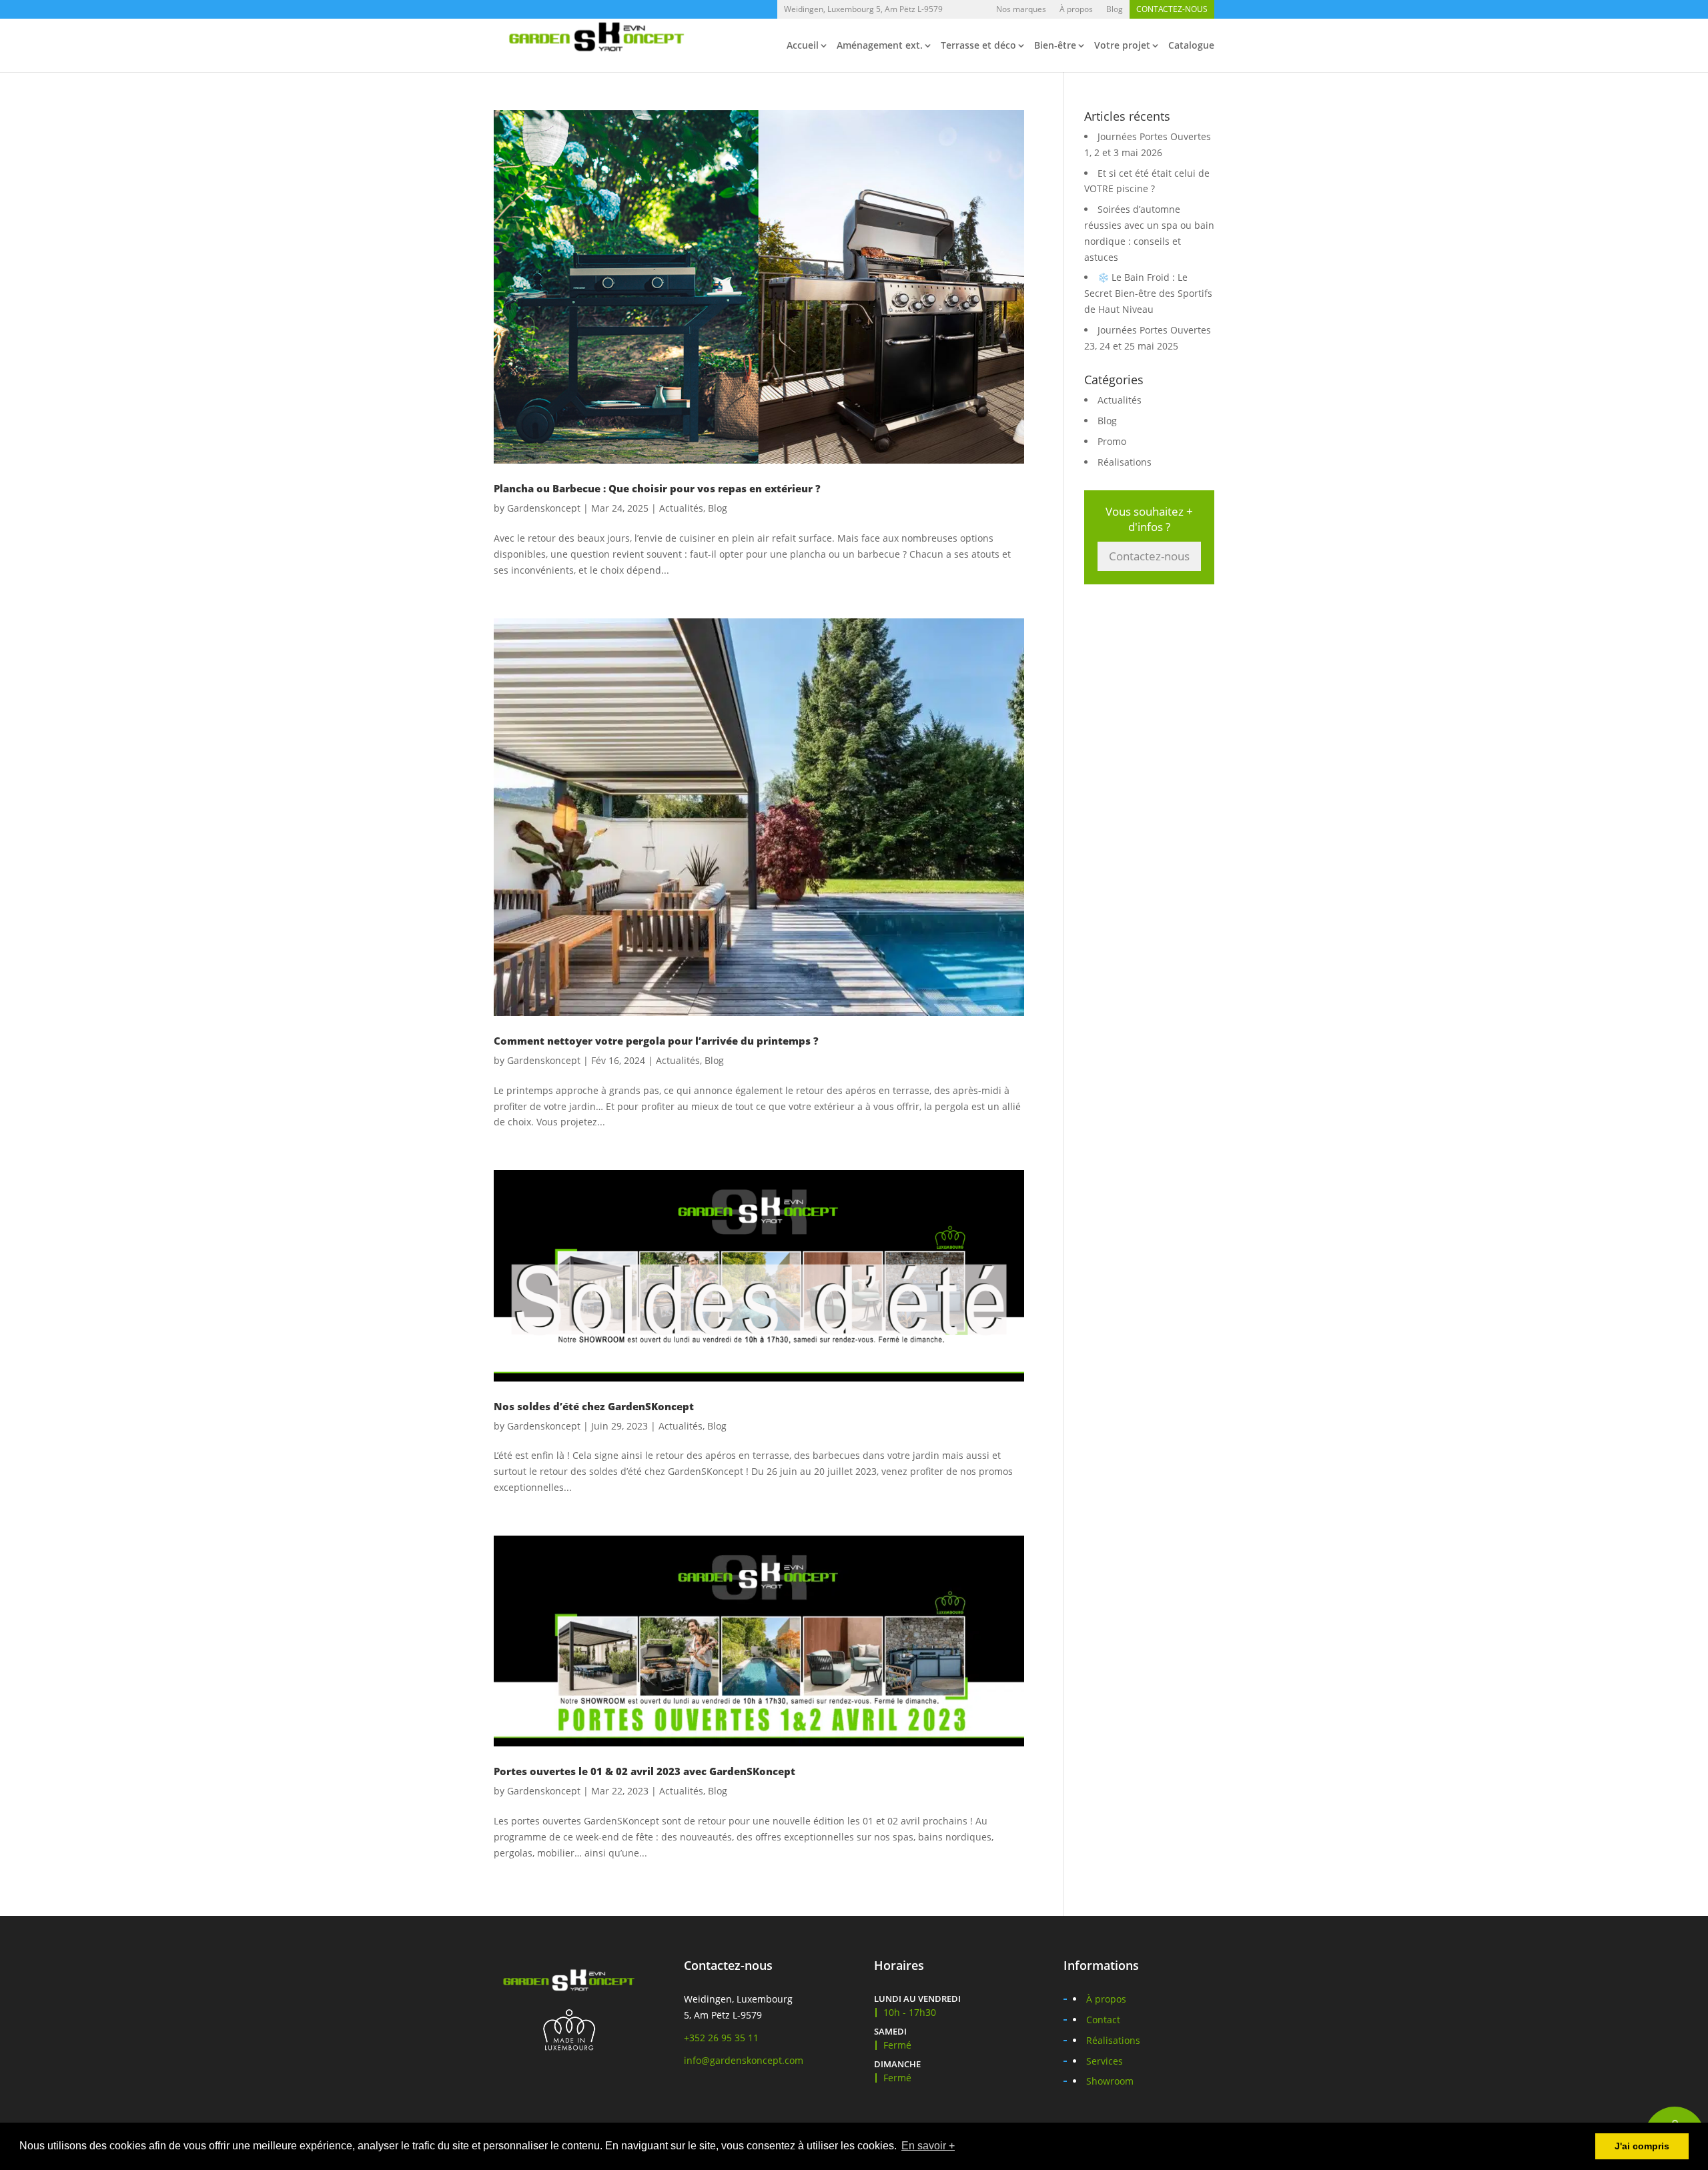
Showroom (1110, 2081)
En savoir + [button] (928, 2146)
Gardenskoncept (544, 508)
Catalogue (1191, 46)
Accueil (803, 46)
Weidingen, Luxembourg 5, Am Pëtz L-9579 (863, 9)
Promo (1112, 441)
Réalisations (1125, 462)
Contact (1103, 2020)
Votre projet (1122, 46)
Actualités (681, 508)
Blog (1115, 9)
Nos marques (1021, 9)
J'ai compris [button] (1642, 2146)
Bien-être (1055, 46)
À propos (1076, 9)
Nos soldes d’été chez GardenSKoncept (594, 1406)
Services (1105, 2061)
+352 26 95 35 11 (721, 2038)
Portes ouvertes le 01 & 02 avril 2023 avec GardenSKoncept (645, 1771)
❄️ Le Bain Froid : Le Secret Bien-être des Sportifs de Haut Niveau (1148, 293)
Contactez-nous (1172, 9)
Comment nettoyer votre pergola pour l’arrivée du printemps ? (656, 1041)
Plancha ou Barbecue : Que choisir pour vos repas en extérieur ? (657, 488)
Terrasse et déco (978, 46)
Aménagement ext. (880, 46)
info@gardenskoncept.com (744, 2060)
